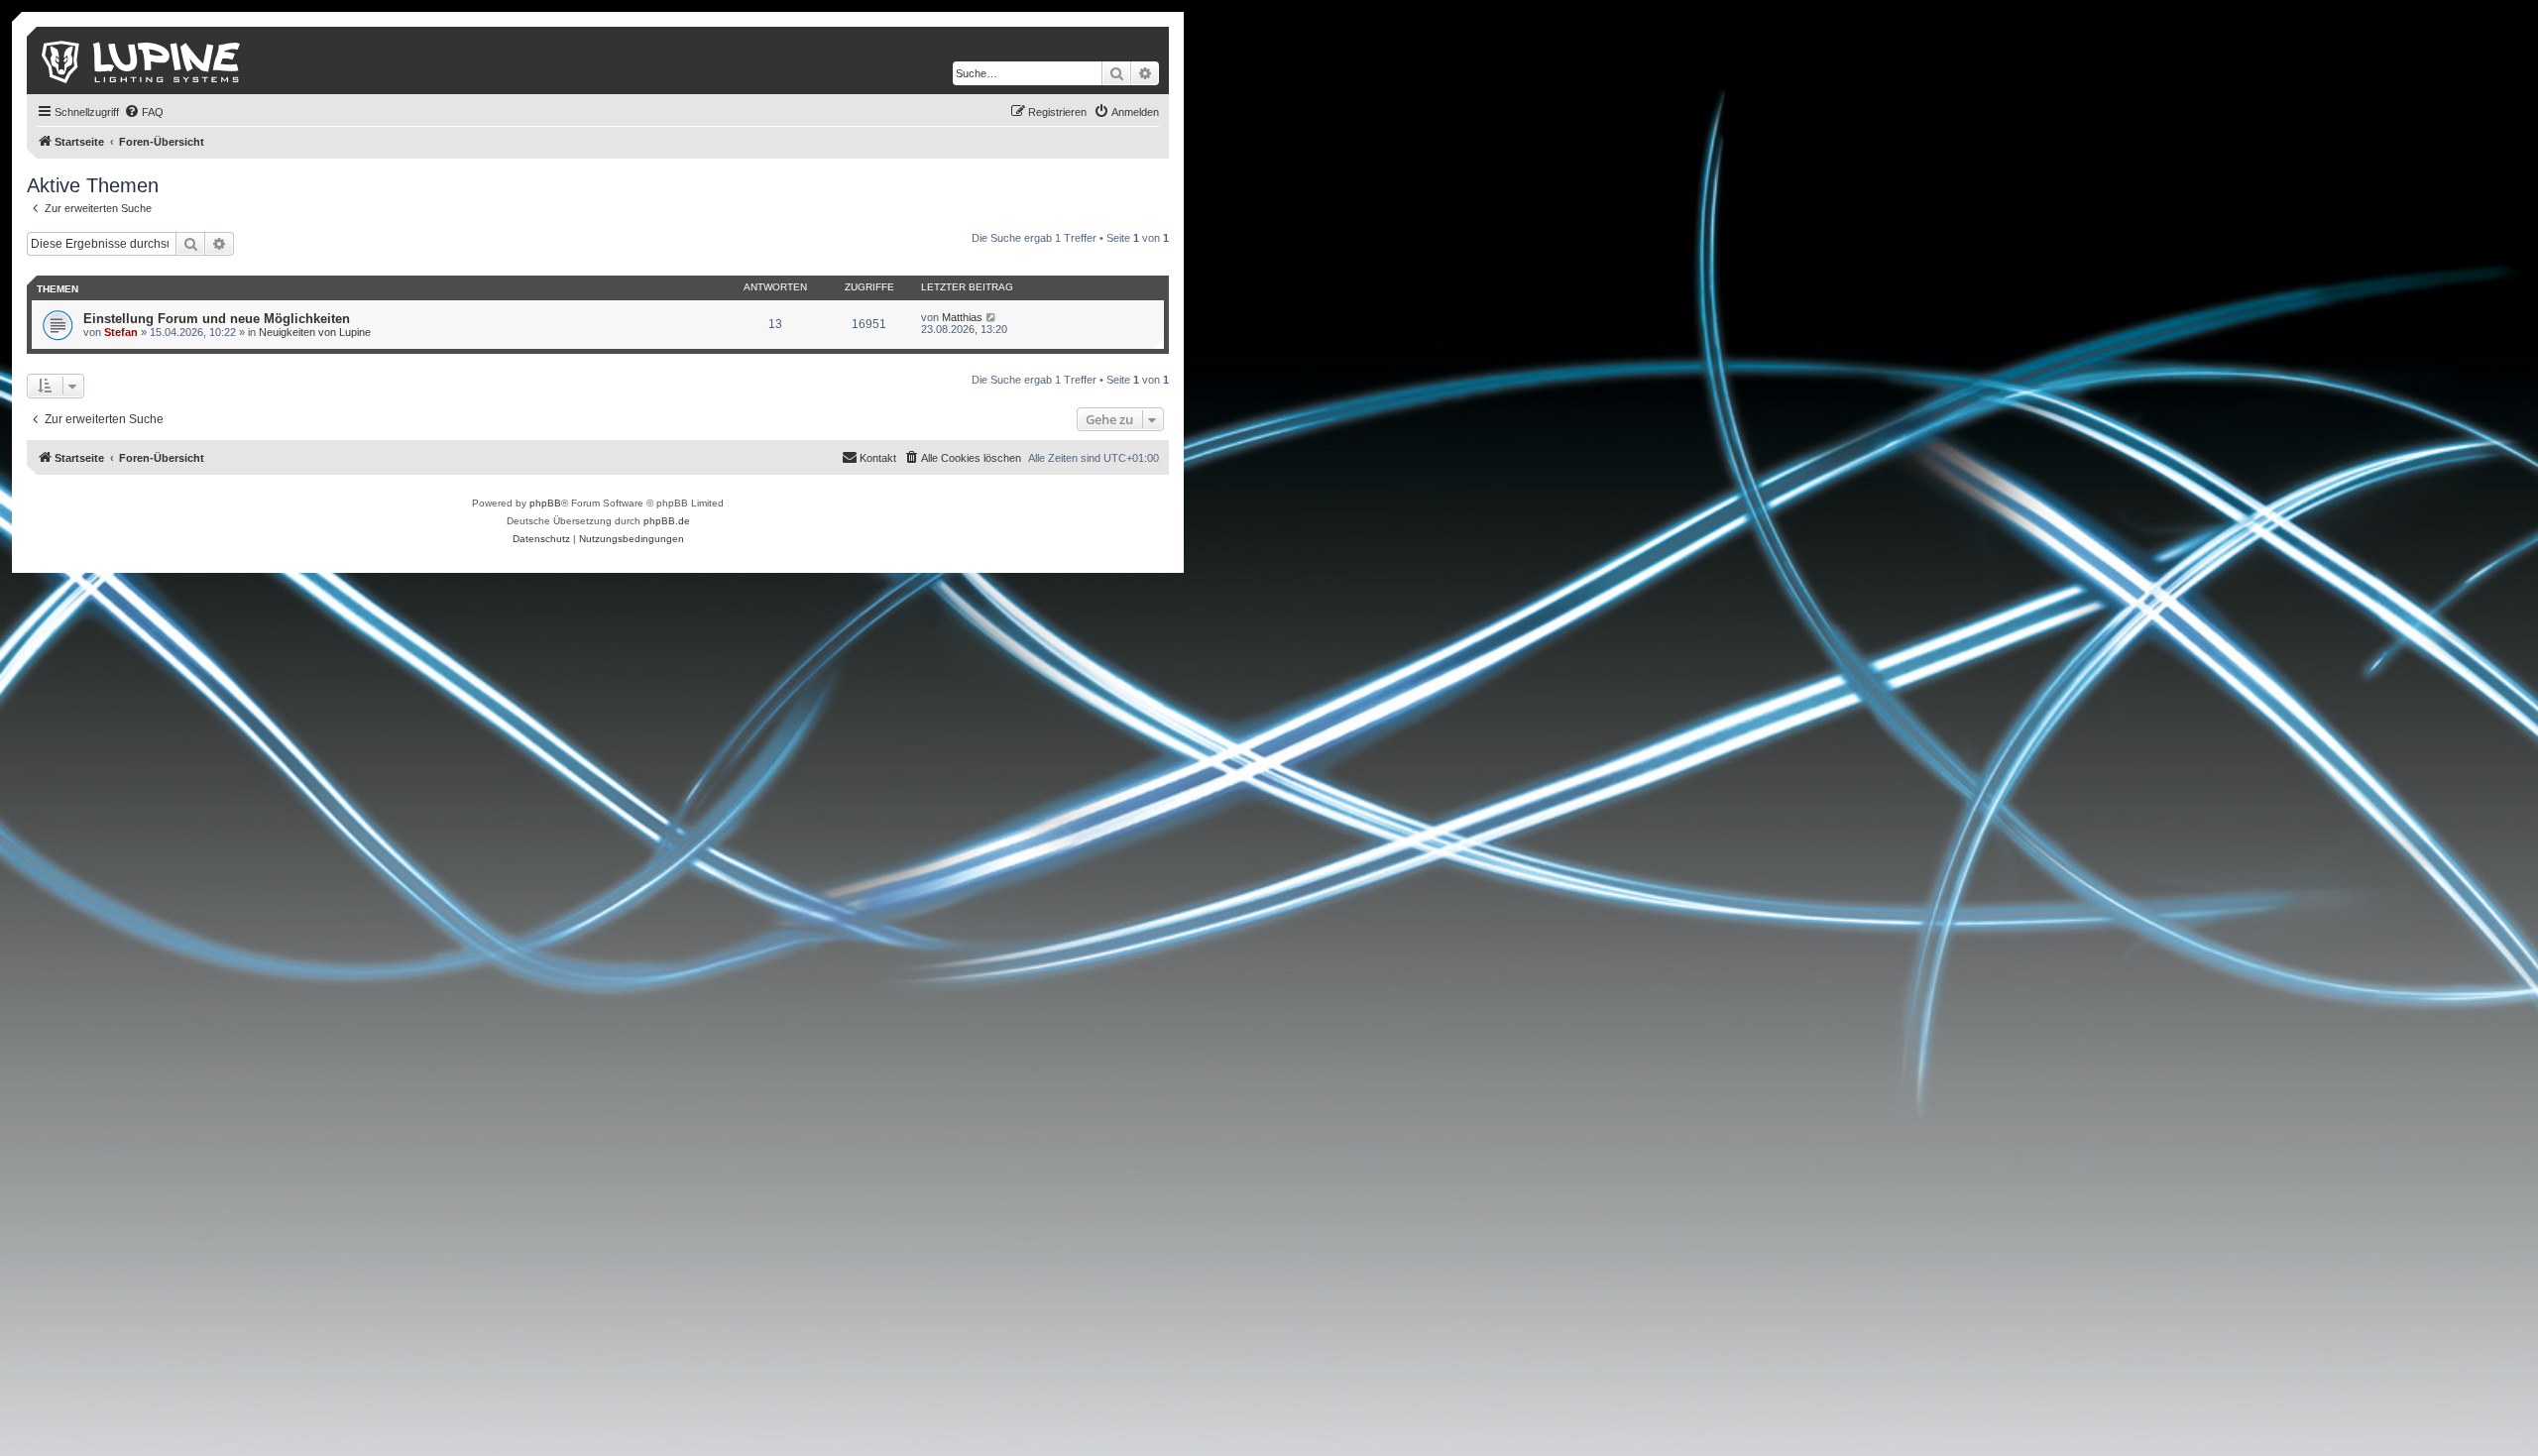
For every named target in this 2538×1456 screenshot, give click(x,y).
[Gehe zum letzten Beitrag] (992, 317)
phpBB (545, 503)
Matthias (962, 317)
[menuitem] (144, 112)
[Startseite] (142, 60)
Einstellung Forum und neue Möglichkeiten (217, 319)
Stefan (121, 332)
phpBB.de (667, 521)
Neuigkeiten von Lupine (315, 332)
